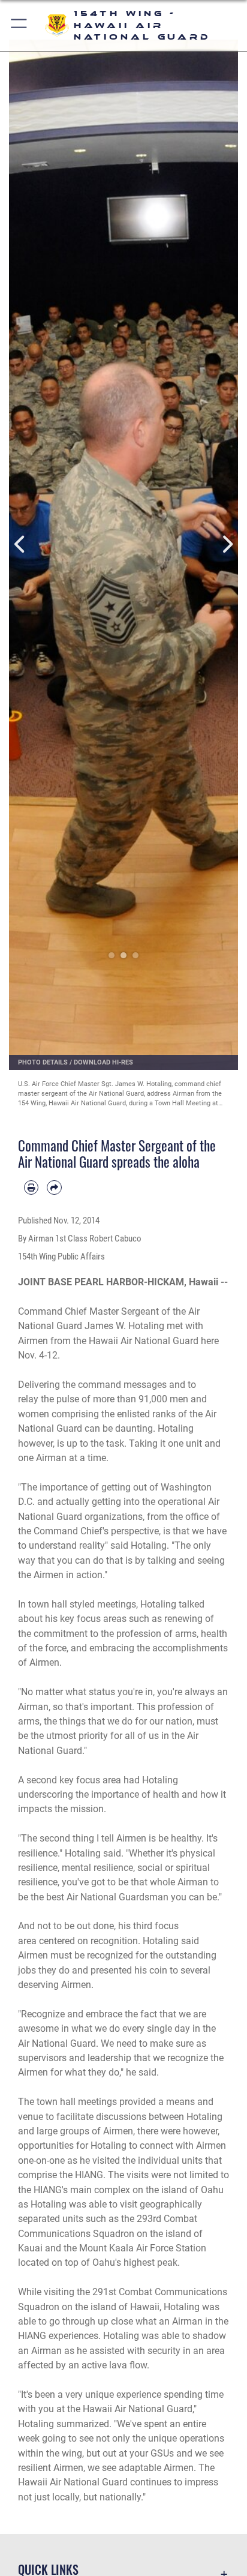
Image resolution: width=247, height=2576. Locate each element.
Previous (20, 544)
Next (227, 544)
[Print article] (31, 1187)
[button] (19, 26)
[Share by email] (54, 1187)
